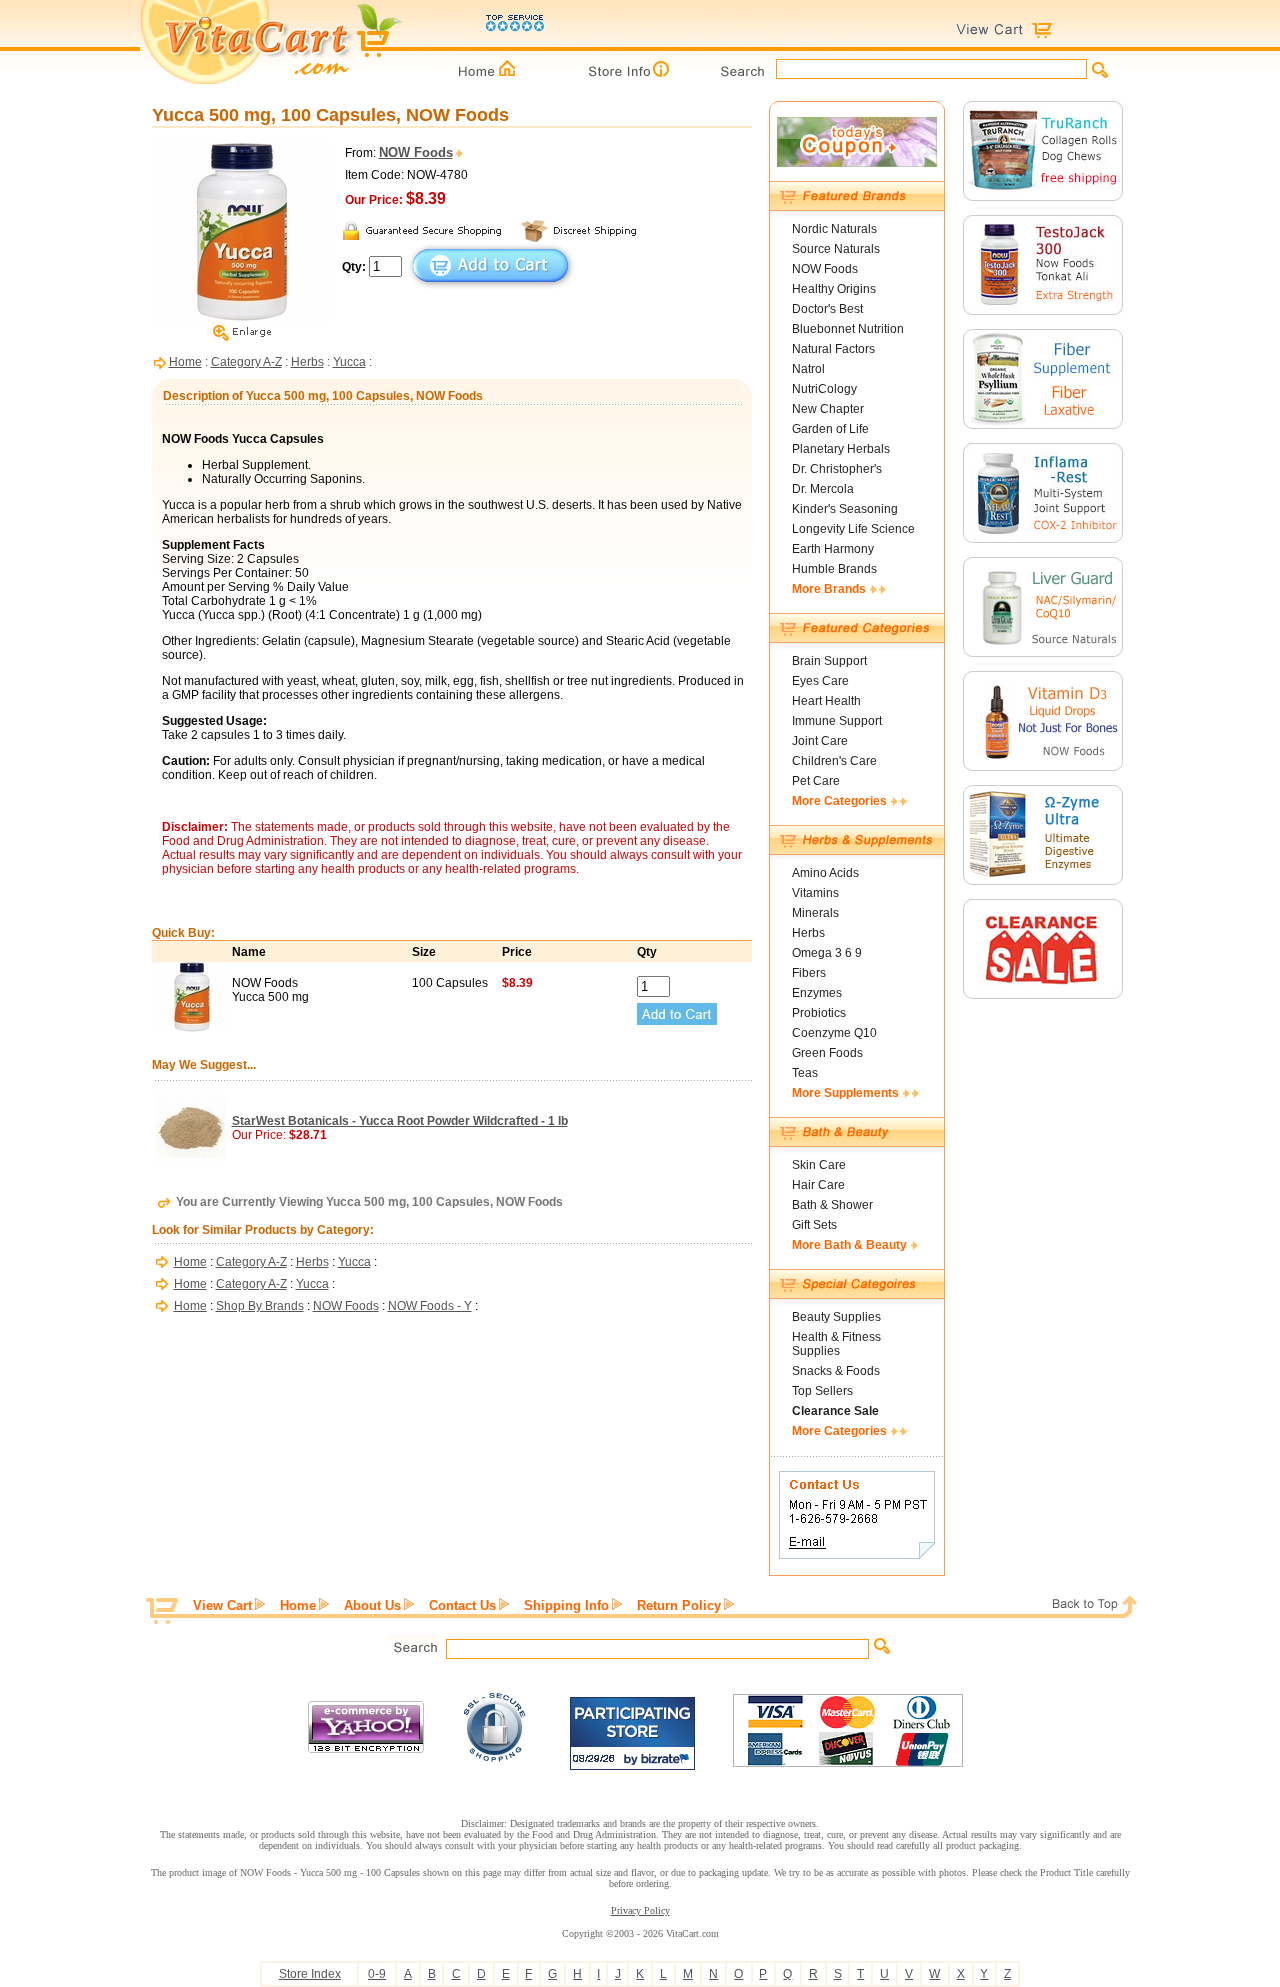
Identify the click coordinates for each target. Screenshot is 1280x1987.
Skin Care (819, 1165)
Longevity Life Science (853, 529)
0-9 (377, 1974)
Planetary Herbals (841, 449)
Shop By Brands (260, 1306)
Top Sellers (822, 1391)
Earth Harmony (833, 549)
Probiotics (819, 1013)
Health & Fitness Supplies (836, 1344)
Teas (805, 1073)
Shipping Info (566, 1605)
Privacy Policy (640, 1910)
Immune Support (837, 721)
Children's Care (834, 761)
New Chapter (828, 409)
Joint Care (820, 741)
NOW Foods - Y (430, 1306)
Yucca (349, 362)
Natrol (808, 369)
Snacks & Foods (836, 1371)
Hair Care (818, 1185)
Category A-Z (246, 362)
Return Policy (679, 1605)
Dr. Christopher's (837, 469)
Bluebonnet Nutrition (848, 329)
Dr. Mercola (823, 489)
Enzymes (817, 993)
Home (185, 362)
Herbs (307, 362)
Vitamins (815, 893)
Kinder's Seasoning (845, 509)
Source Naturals (836, 249)
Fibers (809, 973)
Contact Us (462, 1605)
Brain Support (829, 661)
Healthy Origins (834, 289)
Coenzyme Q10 (834, 1033)
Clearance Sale (835, 1411)
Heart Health (826, 701)
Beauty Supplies (836, 1317)
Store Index (310, 1974)
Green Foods (827, 1053)
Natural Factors (833, 349)
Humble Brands (834, 569)
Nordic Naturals (834, 229)
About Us (372, 1605)
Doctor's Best (827, 309)
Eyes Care (820, 681)
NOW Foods (346, 1306)
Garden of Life (830, 429)
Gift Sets (814, 1225)
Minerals (815, 913)
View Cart (222, 1605)
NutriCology (824, 389)
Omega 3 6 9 (827, 953)
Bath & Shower (832, 1205)
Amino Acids (825, 873)
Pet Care (816, 781)
